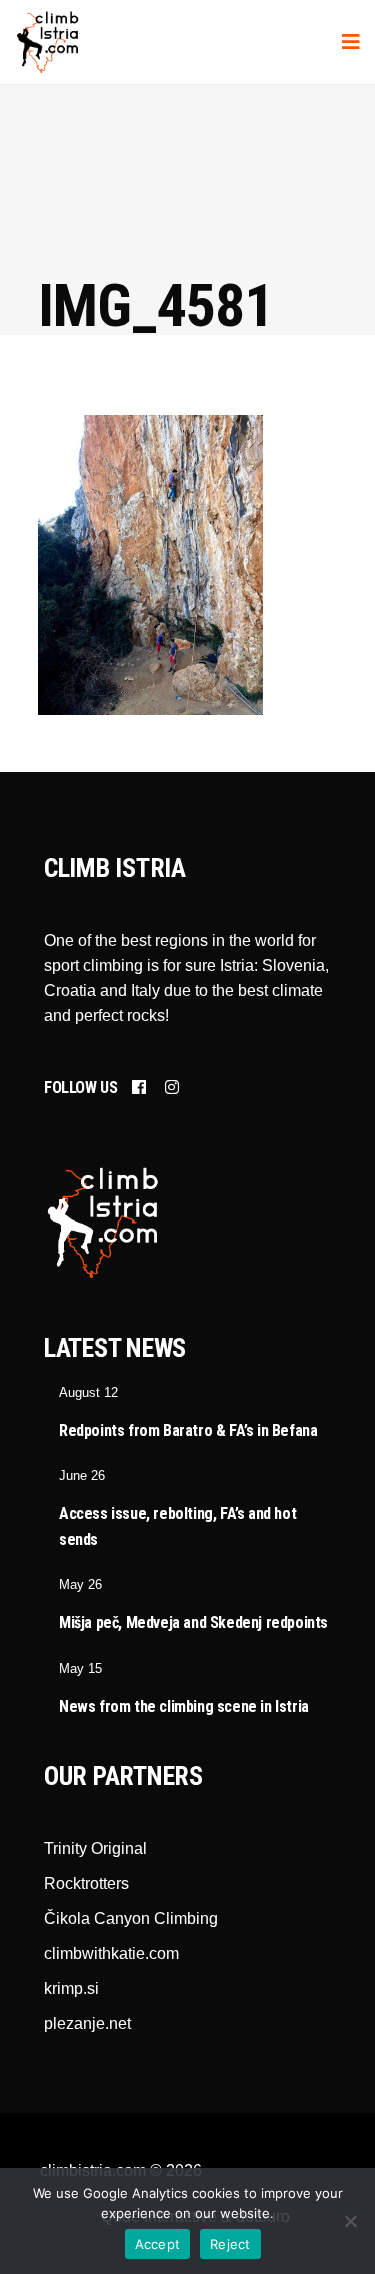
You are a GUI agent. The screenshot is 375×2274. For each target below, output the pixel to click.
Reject (230, 2244)
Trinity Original (95, 1848)
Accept (158, 2244)
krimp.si (71, 1988)
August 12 (88, 1392)
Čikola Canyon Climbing (131, 1918)
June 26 (82, 1475)
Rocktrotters (86, 1883)
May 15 (80, 1668)
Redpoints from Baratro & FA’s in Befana (188, 1430)
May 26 (80, 1584)
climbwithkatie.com (111, 1953)
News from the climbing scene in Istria (184, 1706)
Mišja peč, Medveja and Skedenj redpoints (193, 1622)
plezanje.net (87, 2023)
